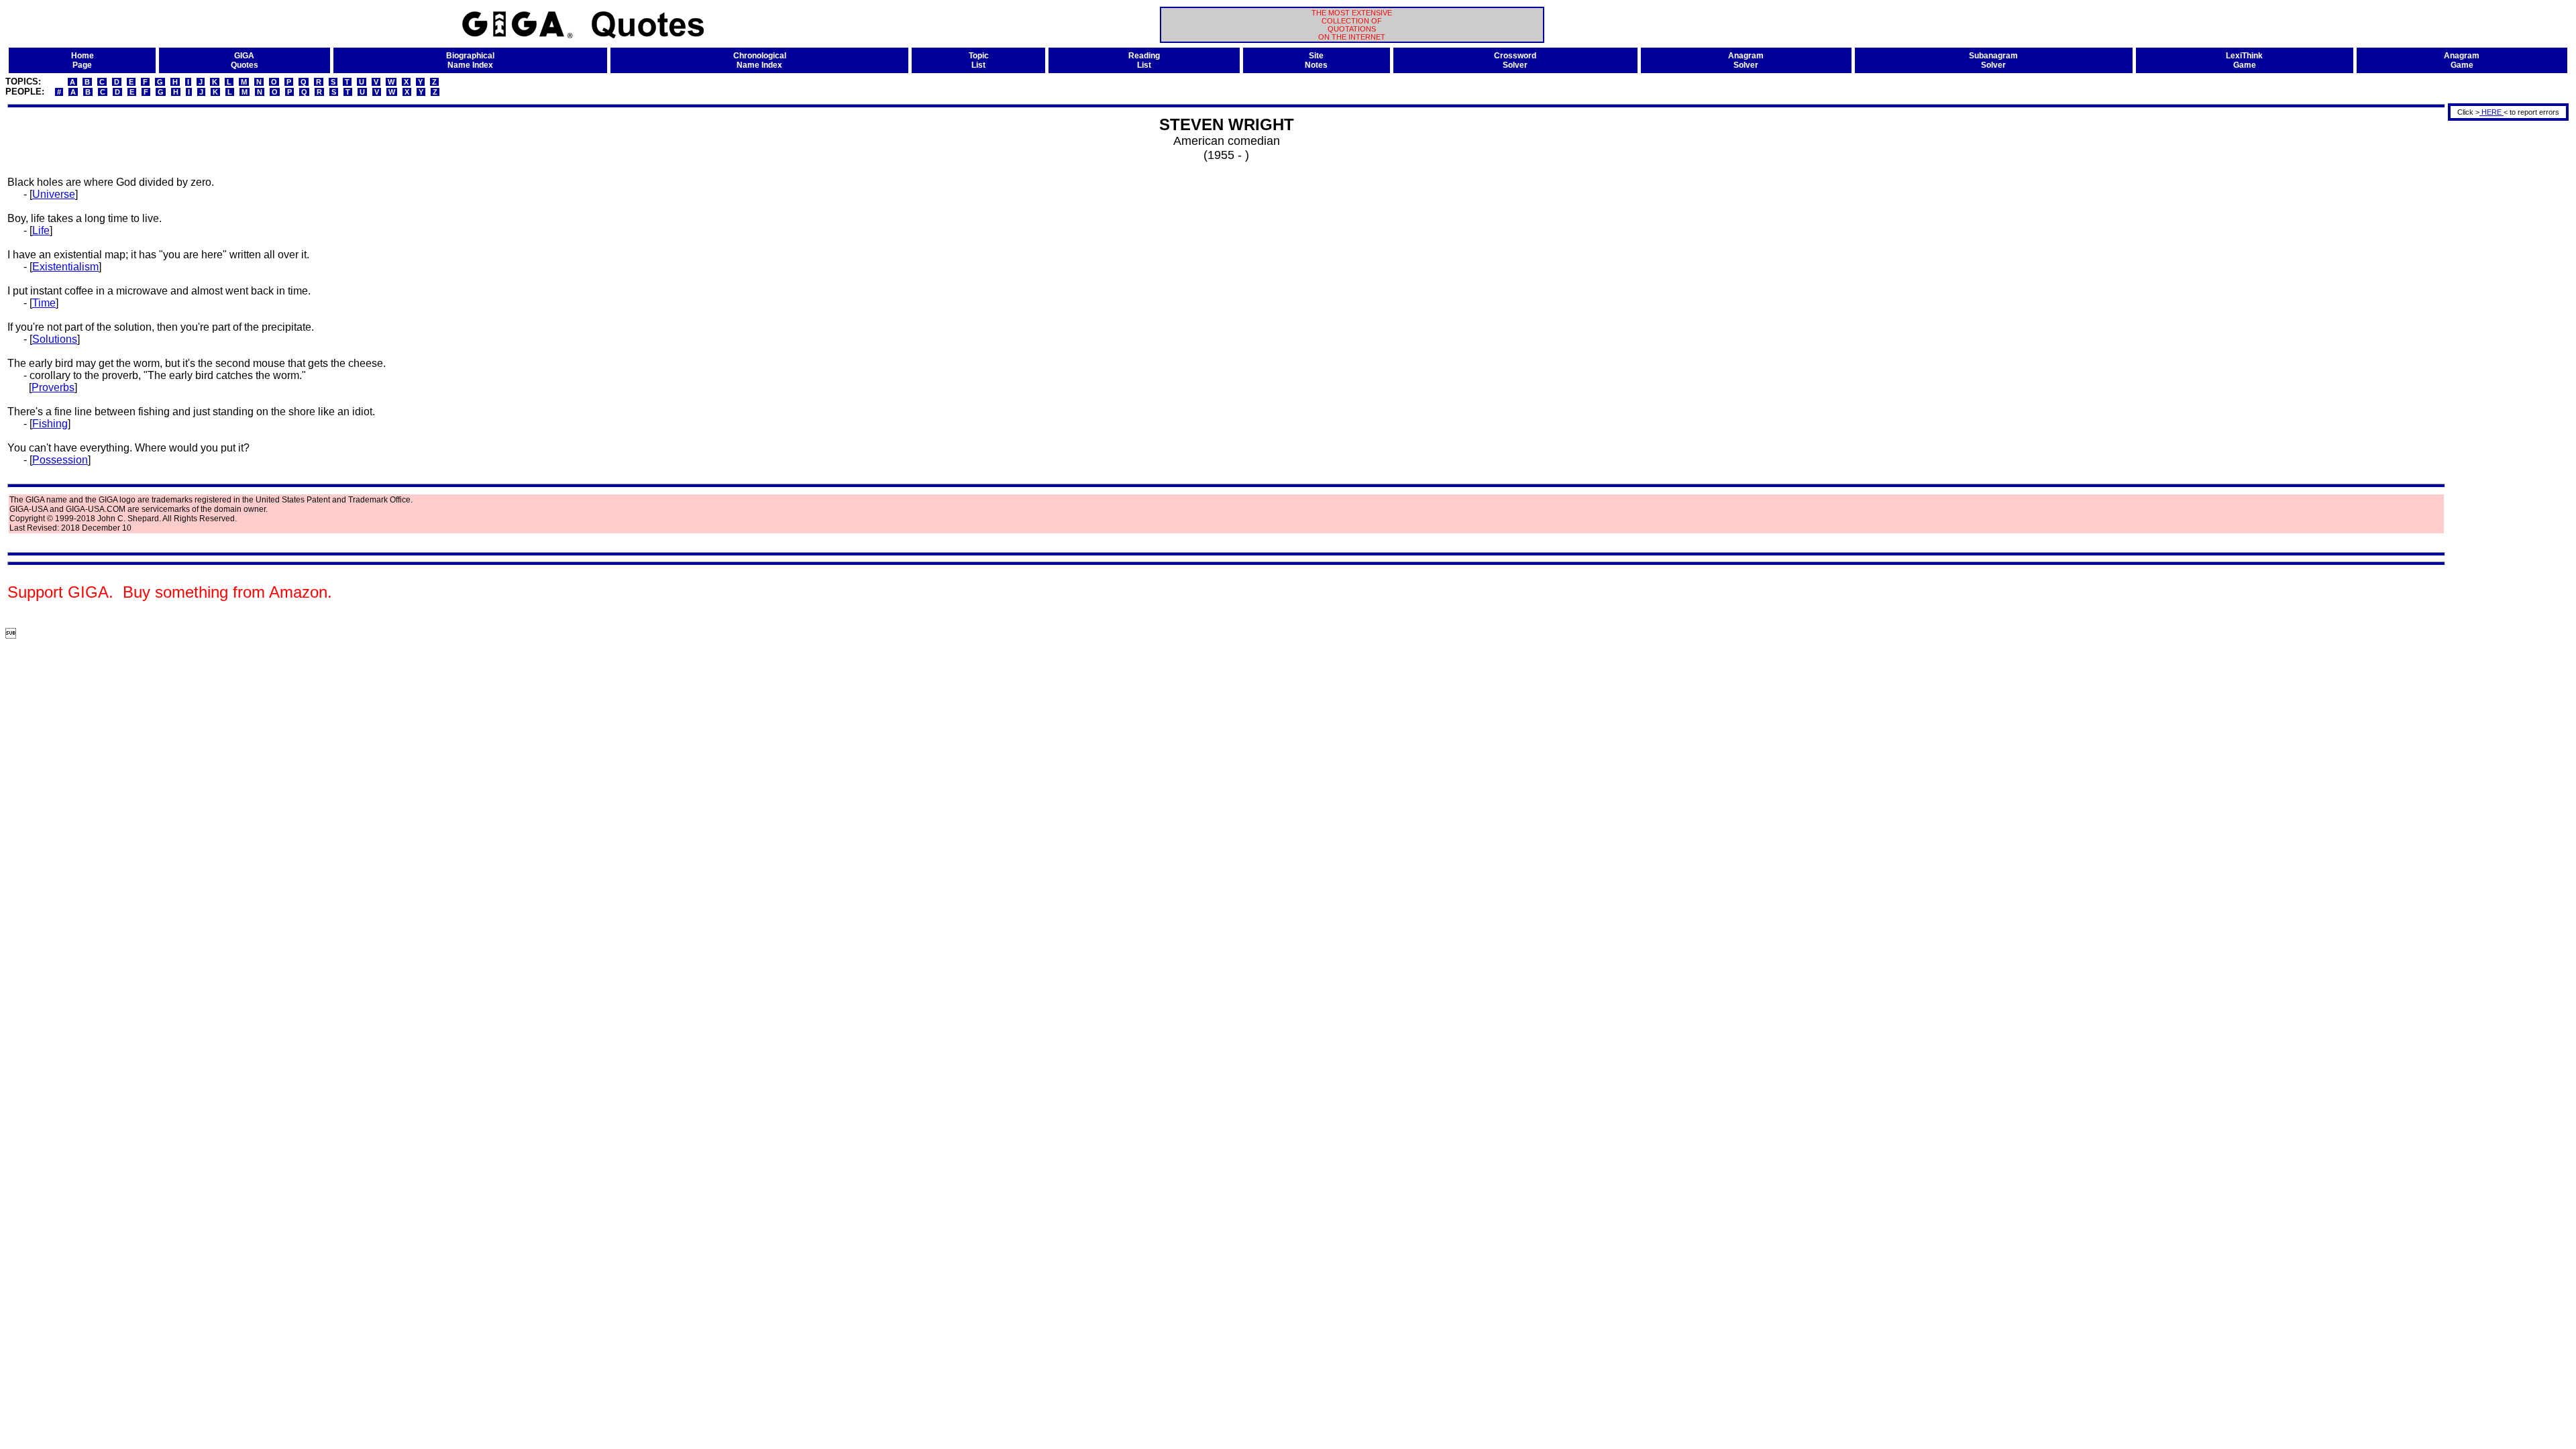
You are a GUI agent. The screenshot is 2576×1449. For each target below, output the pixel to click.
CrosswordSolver (1515, 60)
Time (44, 303)
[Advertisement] (2504, 324)
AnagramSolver (1746, 60)
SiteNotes (1316, 60)
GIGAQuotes (245, 60)
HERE (2491, 112)
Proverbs (53, 387)
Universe (54, 194)
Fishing (50, 424)
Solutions (55, 339)
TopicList (979, 60)
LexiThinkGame (2244, 60)
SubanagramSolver (1993, 60)
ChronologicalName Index (760, 60)
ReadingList (1144, 60)
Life (41, 230)
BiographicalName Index (470, 60)
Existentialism (65, 267)
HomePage (83, 60)
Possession (60, 460)
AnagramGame (2462, 60)
